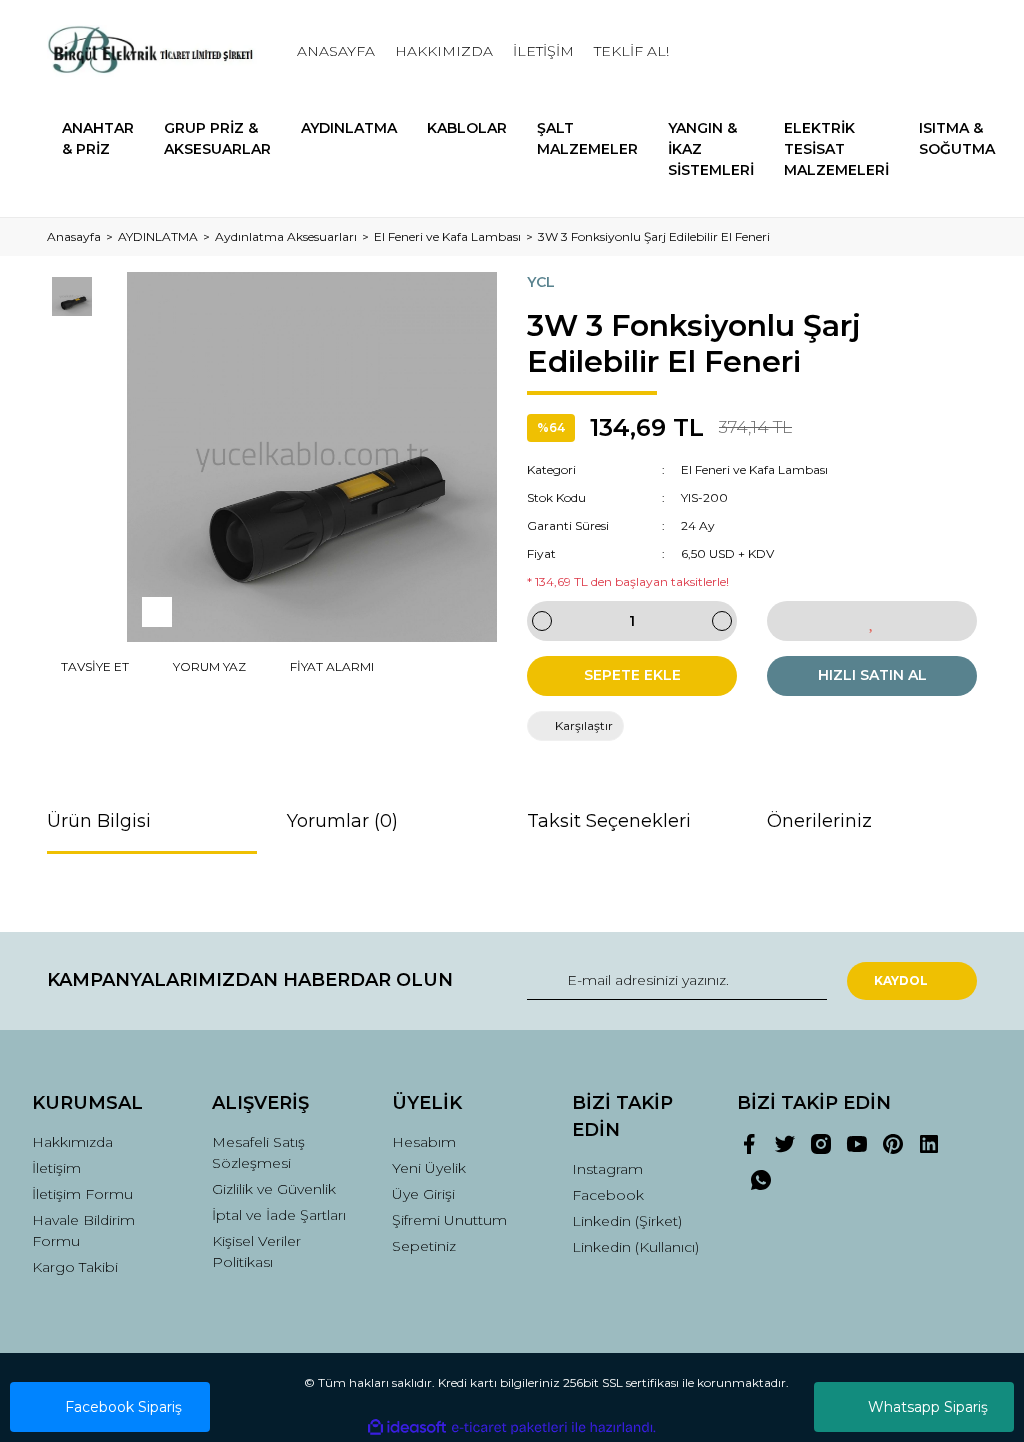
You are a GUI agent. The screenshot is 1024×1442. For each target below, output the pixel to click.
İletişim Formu (82, 1194)
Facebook (608, 1195)
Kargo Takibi (75, 1267)
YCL (541, 282)
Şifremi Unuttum (449, 1220)
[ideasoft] (407, 1427)
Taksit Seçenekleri (609, 821)
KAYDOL (901, 980)
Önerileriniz (819, 821)
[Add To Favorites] (872, 621)
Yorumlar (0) (342, 821)
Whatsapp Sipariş (928, 1407)
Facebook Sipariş (123, 1407)
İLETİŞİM (543, 51)
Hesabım (424, 1142)
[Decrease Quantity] (542, 621)
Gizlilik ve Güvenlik (274, 1189)
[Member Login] (872, 51)
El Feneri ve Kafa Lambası (754, 469)
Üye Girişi (423, 1194)
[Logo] (152, 51)
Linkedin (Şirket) (627, 1221)
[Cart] (953, 51)
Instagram (607, 1169)
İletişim (56, 1168)
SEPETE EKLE (632, 675)
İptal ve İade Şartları (279, 1215)
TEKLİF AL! (631, 51)
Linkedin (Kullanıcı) (635, 1247)
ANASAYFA (336, 51)
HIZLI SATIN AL (872, 675)
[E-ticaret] (509, 1427)
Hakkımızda (72, 1142)
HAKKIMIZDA (444, 51)
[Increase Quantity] (722, 621)
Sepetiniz (424, 1246)
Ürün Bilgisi (99, 821)
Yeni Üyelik (429, 1168)
